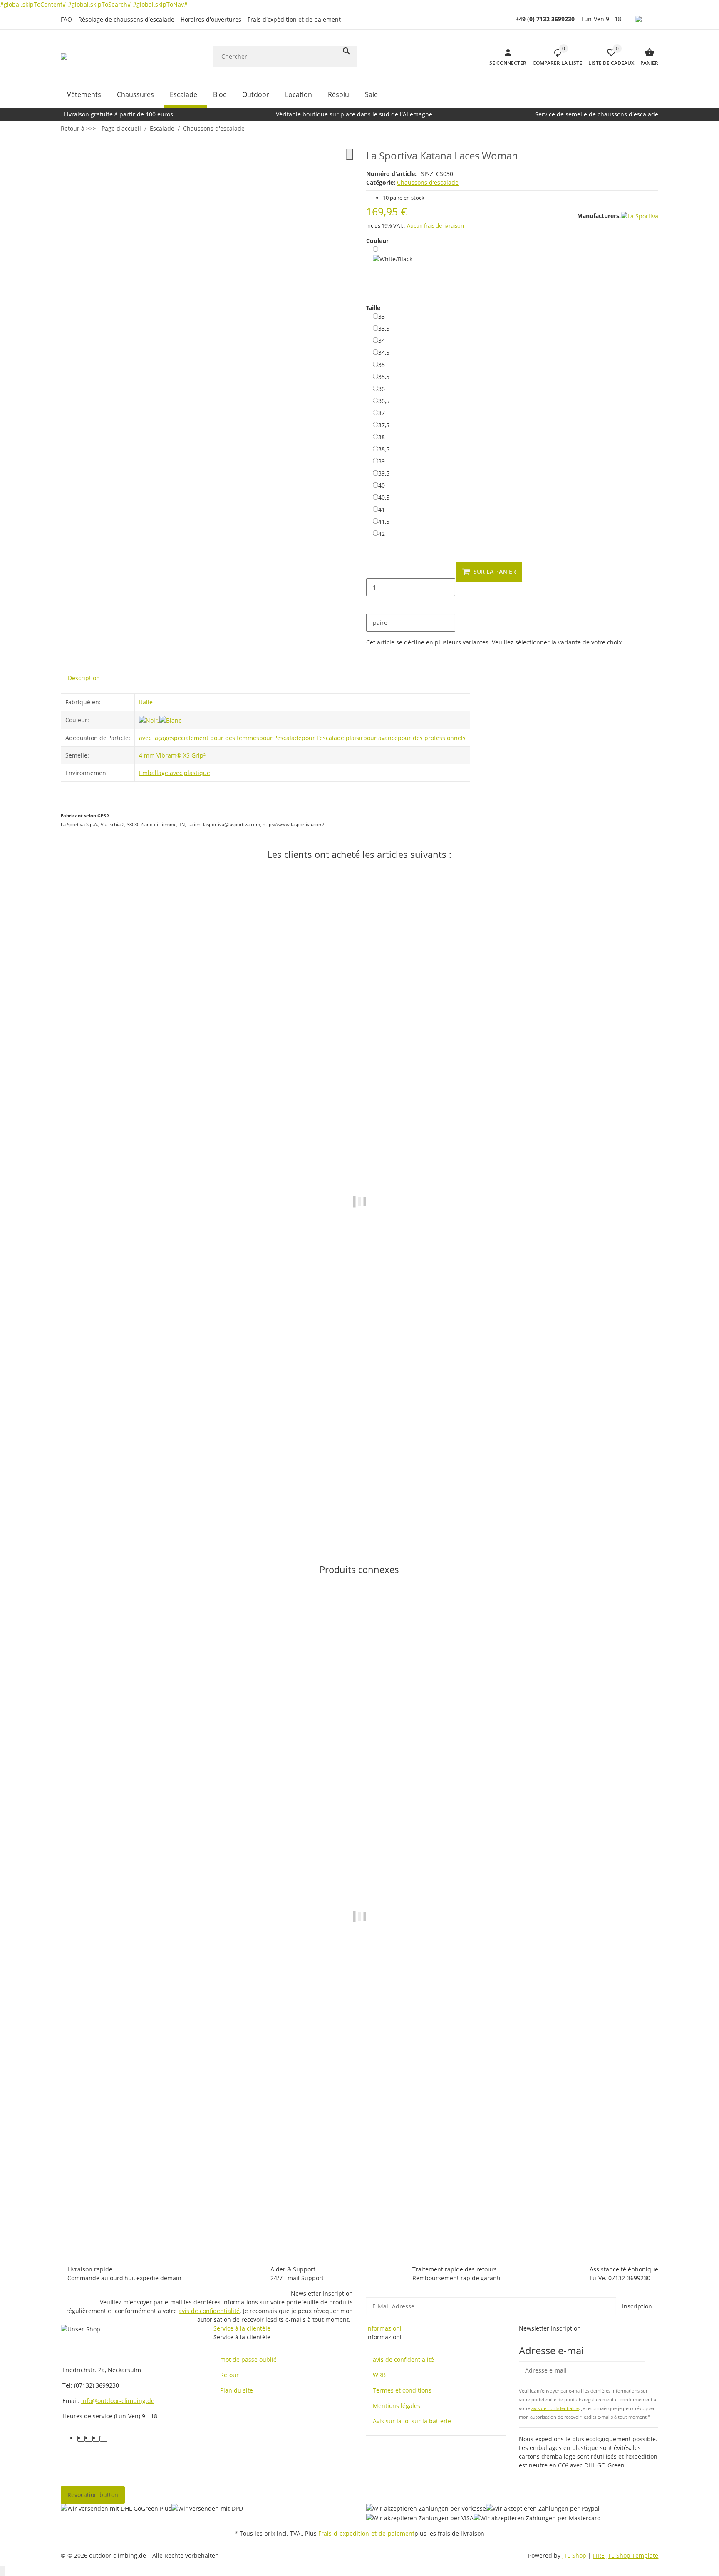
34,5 (384, 352)
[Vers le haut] (2, 2571)
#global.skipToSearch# (100, 4)
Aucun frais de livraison (435, 225)
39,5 (384, 473)
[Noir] (149, 720)
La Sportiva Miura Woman (98, 2214)
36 (382, 389)
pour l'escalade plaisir (332, 738)
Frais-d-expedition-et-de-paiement (366, 2533)
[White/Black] (393, 269)
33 (382, 316)
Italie (146, 702)
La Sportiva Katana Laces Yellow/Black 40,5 (123, 1500)
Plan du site (237, 2390)
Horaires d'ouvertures (211, 19)
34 (382, 340)
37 (382, 413)
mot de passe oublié (248, 2359)
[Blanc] (170, 720)
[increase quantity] (373, 605)
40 (382, 485)
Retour (229, 2375)
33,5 (384, 328)
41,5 (384, 521)
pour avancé (381, 738)
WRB (379, 2375)
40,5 (384, 497)
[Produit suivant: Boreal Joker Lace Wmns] (653, 128)
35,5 (384, 376)
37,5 (384, 425)
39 (382, 461)
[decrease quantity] (373, 570)
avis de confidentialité (209, 2311)
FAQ (66, 19)
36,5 (384, 401)
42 (382, 533)
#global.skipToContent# (34, 4)
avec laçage (155, 738)
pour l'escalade (280, 738)
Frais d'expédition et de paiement (294, 19)
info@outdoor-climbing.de (118, 2401)
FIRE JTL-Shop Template (626, 2555)
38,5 (384, 449)
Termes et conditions (402, 2390)
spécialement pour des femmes (215, 738)
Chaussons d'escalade (428, 182)
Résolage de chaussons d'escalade (126, 19)
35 (382, 364)
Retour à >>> (78, 128)
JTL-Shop (575, 2555)
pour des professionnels (432, 738)
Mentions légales (397, 2406)
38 (382, 437)
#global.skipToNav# (160, 4)
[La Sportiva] (640, 216)
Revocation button (93, 2495)
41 (382, 509)
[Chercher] (347, 51)
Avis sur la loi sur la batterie (412, 2421)
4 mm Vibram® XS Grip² (172, 755)
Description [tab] (84, 678)
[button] (643, 19)
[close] (350, 154)
